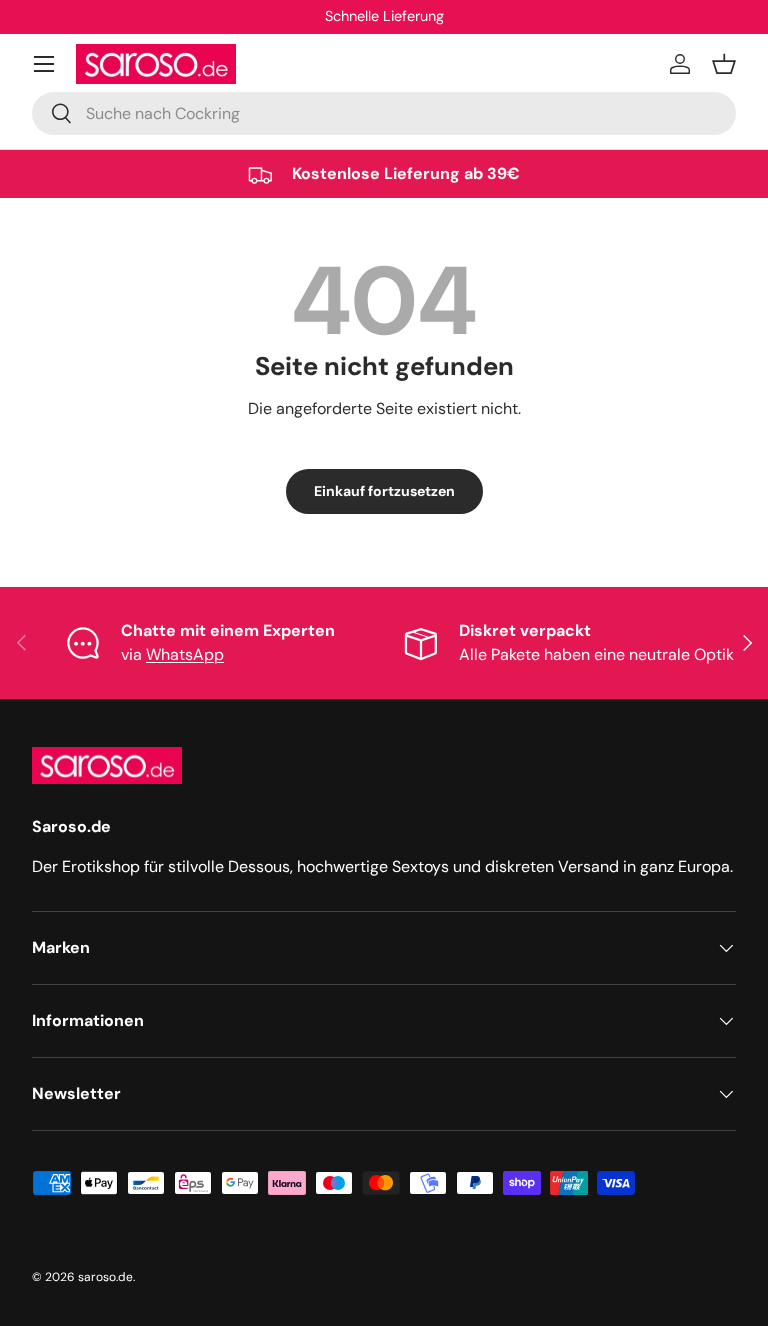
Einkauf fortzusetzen (384, 491)
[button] (724, 64)
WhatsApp (185, 654)
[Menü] (44, 64)
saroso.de (105, 1277)
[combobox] (384, 113)
